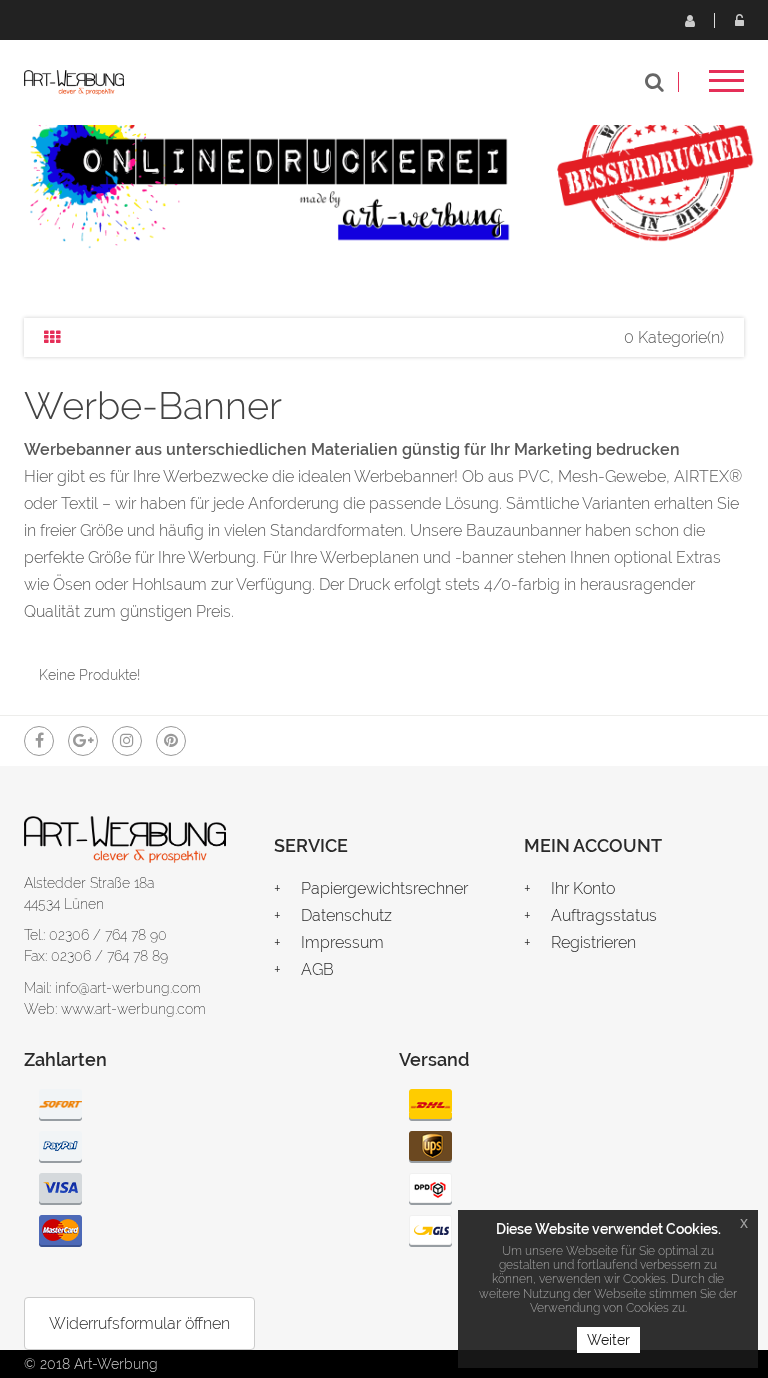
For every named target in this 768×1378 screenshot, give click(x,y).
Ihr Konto (583, 888)
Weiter (608, 1340)
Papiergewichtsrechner (384, 888)
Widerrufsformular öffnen (139, 1323)
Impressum (342, 942)
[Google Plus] (83, 741)
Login (739, 20)
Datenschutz (346, 915)
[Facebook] (39, 741)
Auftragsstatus (604, 915)
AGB (317, 969)
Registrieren (689, 20)
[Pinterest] (171, 741)
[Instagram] (127, 741)
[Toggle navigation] (726, 87)
